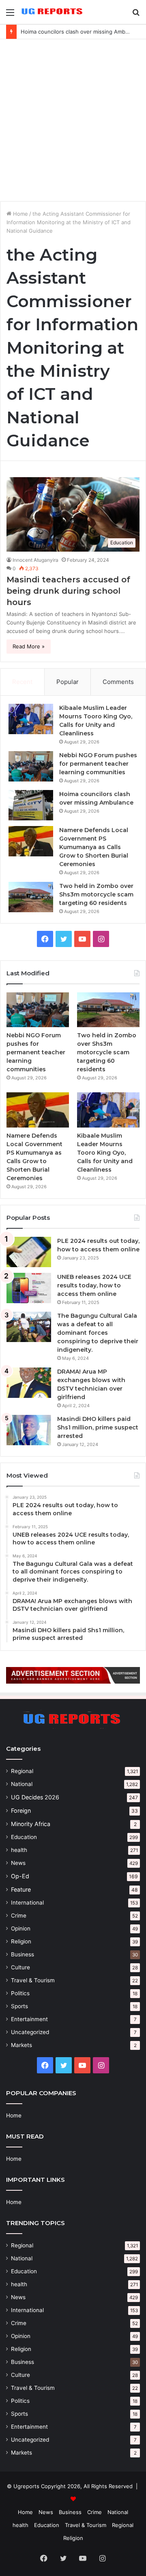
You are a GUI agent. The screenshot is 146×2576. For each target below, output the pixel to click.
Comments (118, 682)
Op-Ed (20, 1876)
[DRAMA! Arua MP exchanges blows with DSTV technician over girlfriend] (29, 1383)
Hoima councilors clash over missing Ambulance (81, 32)
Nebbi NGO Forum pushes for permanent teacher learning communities (98, 764)
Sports (19, 2006)
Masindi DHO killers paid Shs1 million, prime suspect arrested (98, 1427)
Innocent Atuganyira (35, 560)
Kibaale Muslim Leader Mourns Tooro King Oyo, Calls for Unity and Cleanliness (105, 1153)
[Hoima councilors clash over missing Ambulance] (31, 805)
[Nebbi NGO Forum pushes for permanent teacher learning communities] (31, 766)
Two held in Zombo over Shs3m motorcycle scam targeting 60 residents (96, 894)
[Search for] (136, 15)
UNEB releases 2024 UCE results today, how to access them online (94, 1285)
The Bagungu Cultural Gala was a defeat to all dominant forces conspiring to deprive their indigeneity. (98, 1333)
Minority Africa (31, 1824)
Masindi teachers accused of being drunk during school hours (68, 591)
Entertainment (29, 2019)
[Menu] (10, 15)
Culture (20, 1967)
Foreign (21, 1810)
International (27, 1903)
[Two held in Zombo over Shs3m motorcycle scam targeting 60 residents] (31, 897)
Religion (21, 1941)
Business (23, 1954)
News (18, 1863)
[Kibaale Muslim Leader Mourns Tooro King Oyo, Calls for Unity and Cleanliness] (31, 719)
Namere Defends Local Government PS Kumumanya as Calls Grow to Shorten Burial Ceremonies (94, 847)
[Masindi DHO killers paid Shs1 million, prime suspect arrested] (29, 1430)
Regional (22, 1771)
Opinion (21, 1928)
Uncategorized (30, 2032)
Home (20, 214)
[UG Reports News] (53, 12)
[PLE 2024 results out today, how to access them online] (29, 1252)
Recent (22, 682)
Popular (68, 682)
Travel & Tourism (33, 1980)
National (22, 1784)
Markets (21, 2045)
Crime (19, 1916)
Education (24, 1837)
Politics (20, 1993)
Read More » (29, 646)
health (19, 1850)
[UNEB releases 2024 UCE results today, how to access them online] (29, 1288)
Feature (21, 1889)
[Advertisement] (73, 120)
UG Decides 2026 (35, 1797)
